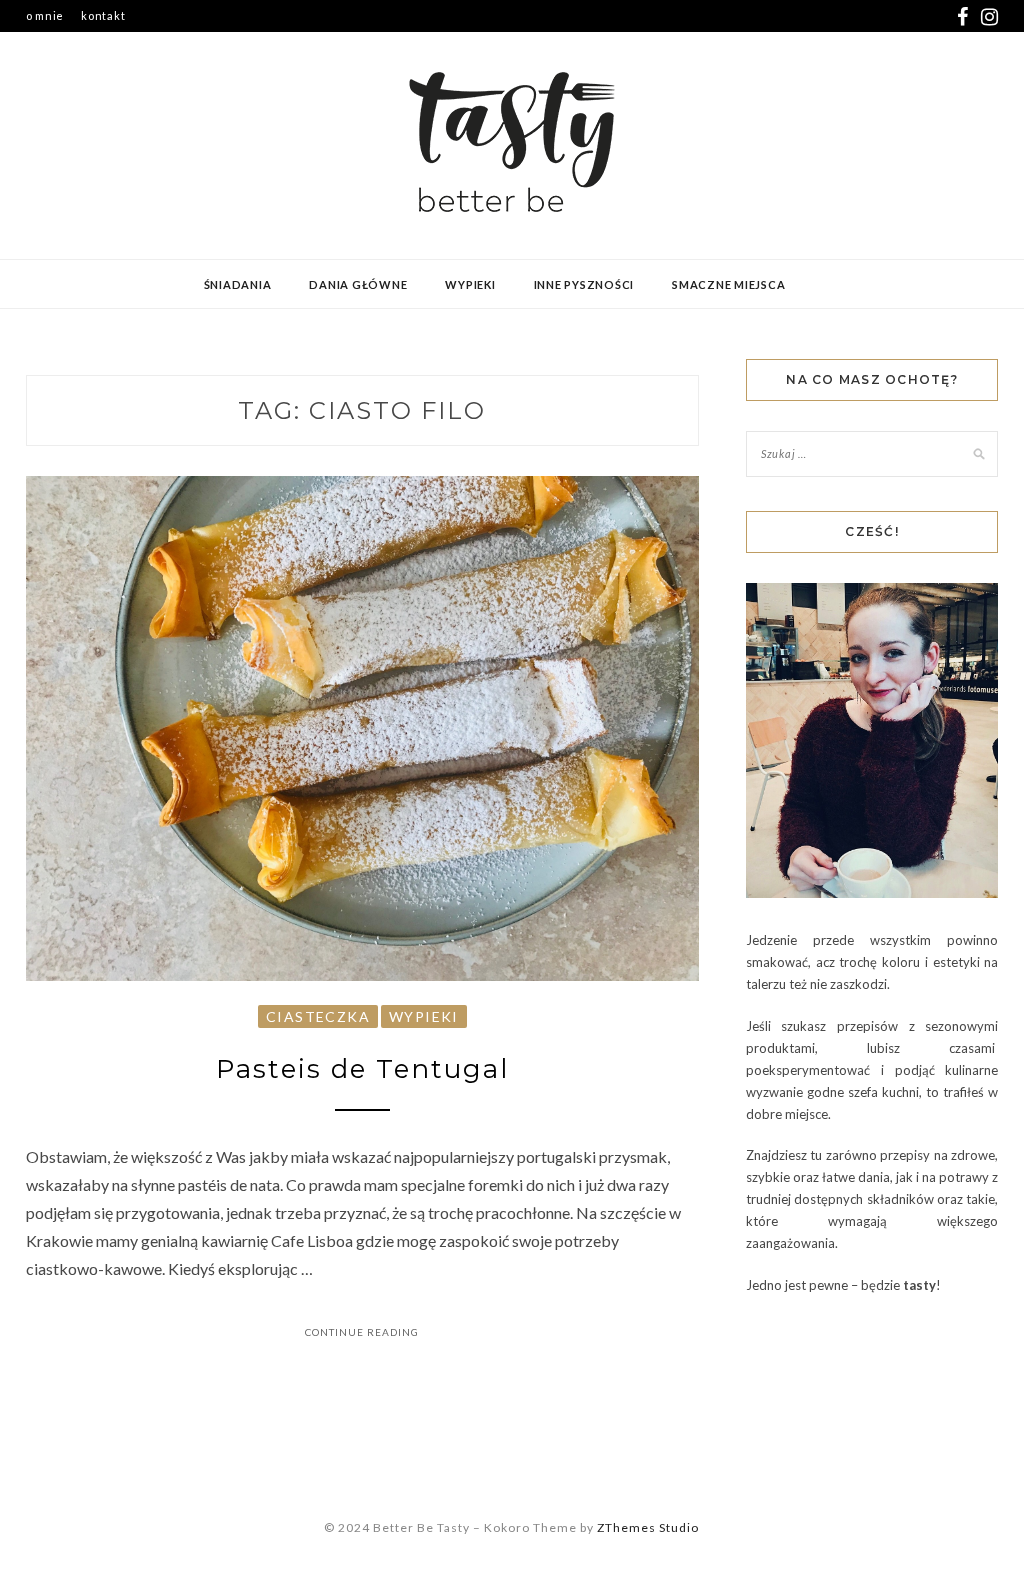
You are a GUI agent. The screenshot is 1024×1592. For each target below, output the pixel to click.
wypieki (470, 284)
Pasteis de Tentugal (362, 1069)
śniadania (238, 284)
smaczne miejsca (728, 284)
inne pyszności (584, 284)
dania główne (358, 284)
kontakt (103, 15)
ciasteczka (318, 1016)
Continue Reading (362, 1332)
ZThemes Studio (648, 1527)
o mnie (45, 15)
